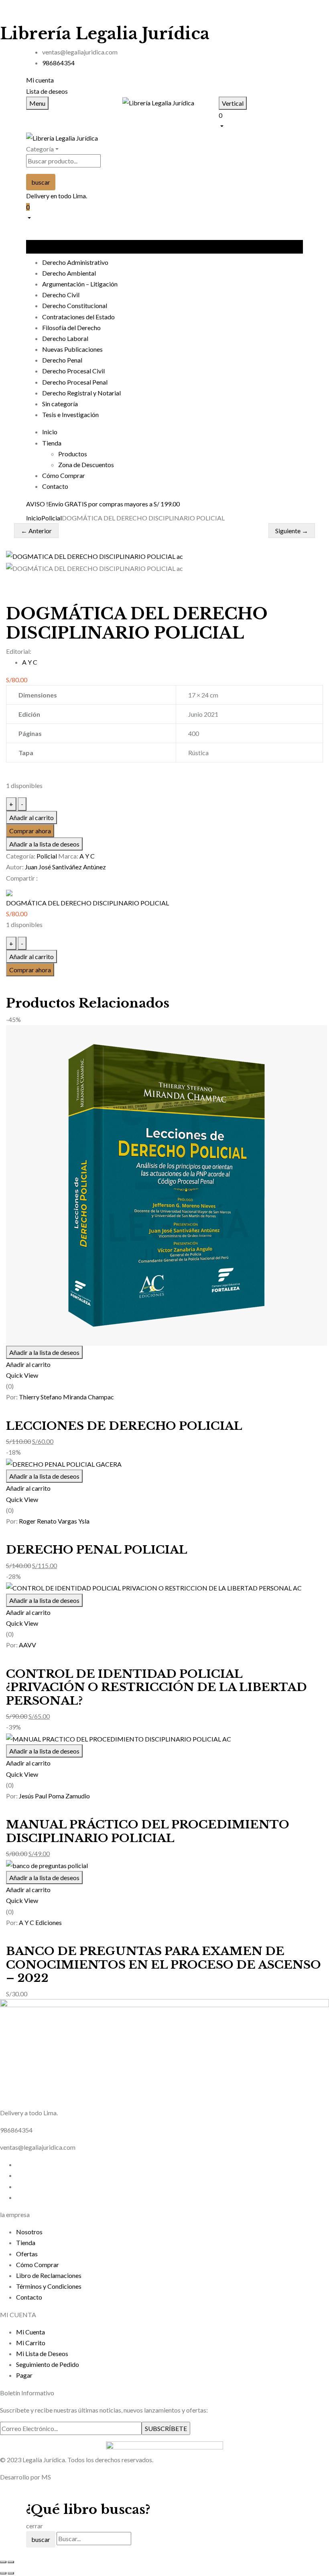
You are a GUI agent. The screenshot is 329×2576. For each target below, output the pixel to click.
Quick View (22, 1375)
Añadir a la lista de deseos (44, 844)
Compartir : (22, 878)
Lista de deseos (47, 91)
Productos (73, 454)
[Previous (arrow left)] (3, 2573)
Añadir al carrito (31, 817)
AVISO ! (37, 504)
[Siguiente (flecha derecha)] (11, 2573)
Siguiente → (292, 531)
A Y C (30, 662)
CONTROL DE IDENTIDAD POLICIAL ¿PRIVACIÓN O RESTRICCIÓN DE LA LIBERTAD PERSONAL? (156, 1687)
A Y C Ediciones (40, 1922)
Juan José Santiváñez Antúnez (65, 867)
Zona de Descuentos (86, 465)
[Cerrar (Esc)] (3, 2562)
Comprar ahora (30, 831)
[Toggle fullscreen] (11, 2562)
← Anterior (36, 531)
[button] (261, 120)
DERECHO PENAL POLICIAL (97, 1550)
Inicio (34, 518)
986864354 (58, 63)
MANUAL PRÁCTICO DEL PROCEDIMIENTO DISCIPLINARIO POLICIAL (148, 1831)
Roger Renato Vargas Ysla (54, 1521)
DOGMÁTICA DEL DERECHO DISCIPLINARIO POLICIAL (87, 903)
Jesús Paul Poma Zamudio (54, 1796)
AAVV (27, 1645)
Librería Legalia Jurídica (105, 34)
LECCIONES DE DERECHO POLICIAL (124, 1426)
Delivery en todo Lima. (57, 196)
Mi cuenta (40, 80)
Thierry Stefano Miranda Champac (66, 1397)
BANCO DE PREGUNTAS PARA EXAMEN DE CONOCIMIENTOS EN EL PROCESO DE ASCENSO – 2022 (163, 1965)
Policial (52, 518)
